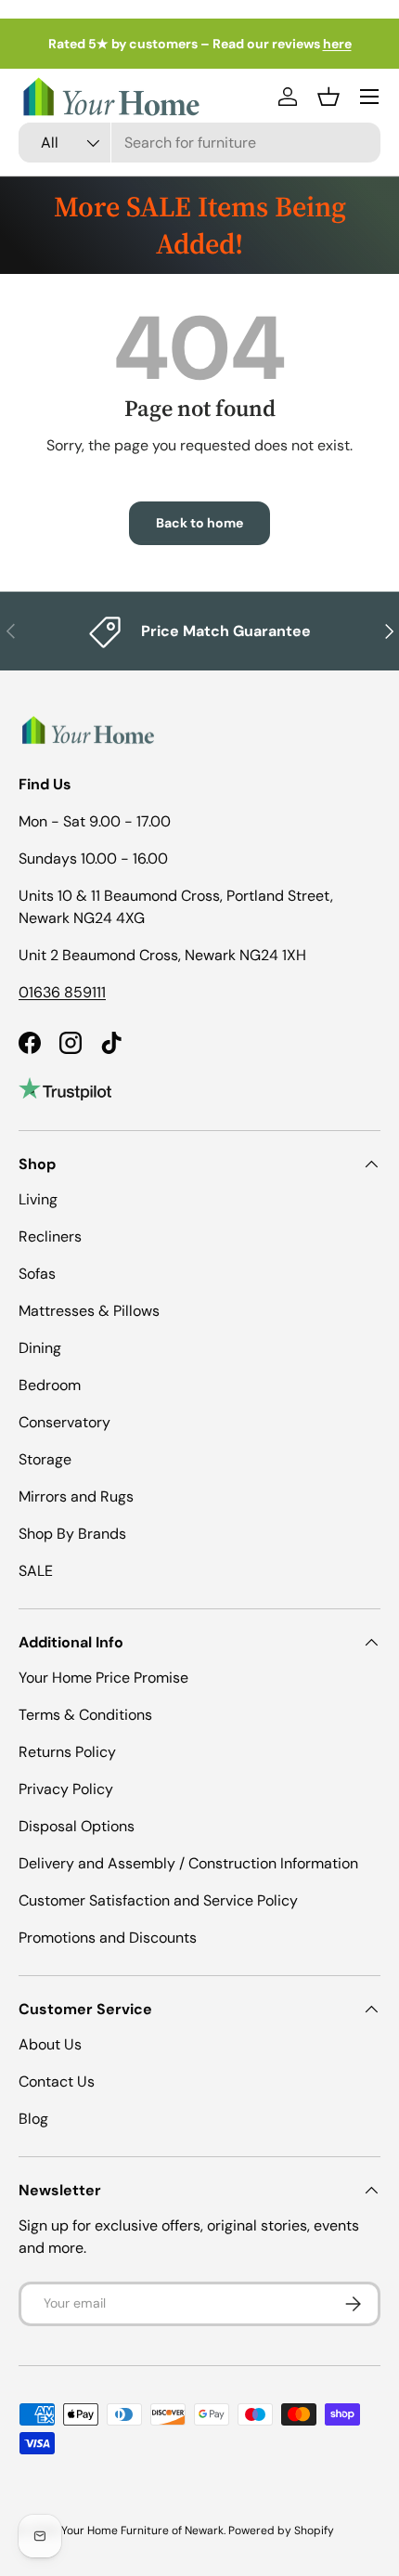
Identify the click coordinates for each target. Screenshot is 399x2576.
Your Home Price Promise (103, 1678)
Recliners (50, 1236)
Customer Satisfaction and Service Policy (158, 1900)
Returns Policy (67, 1752)
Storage (45, 1459)
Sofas (37, 1274)
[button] (328, 97)
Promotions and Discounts (108, 1938)
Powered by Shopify (281, 2530)
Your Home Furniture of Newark (142, 2530)
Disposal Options (77, 1826)
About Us (50, 2044)
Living (38, 1199)
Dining (40, 1348)
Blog (33, 2119)
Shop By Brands (72, 1534)
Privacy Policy (66, 1789)
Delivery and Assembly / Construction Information (188, 1863)
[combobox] (199, 143)
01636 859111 (62, 992)
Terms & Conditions (85, 1715)
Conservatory (64, 1422)
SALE (36, 1571)
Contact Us (57, 2082)
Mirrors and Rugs (76, 1496)
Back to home (199, 523)
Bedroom (50, 1385)
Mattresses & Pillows (89, 1311)
